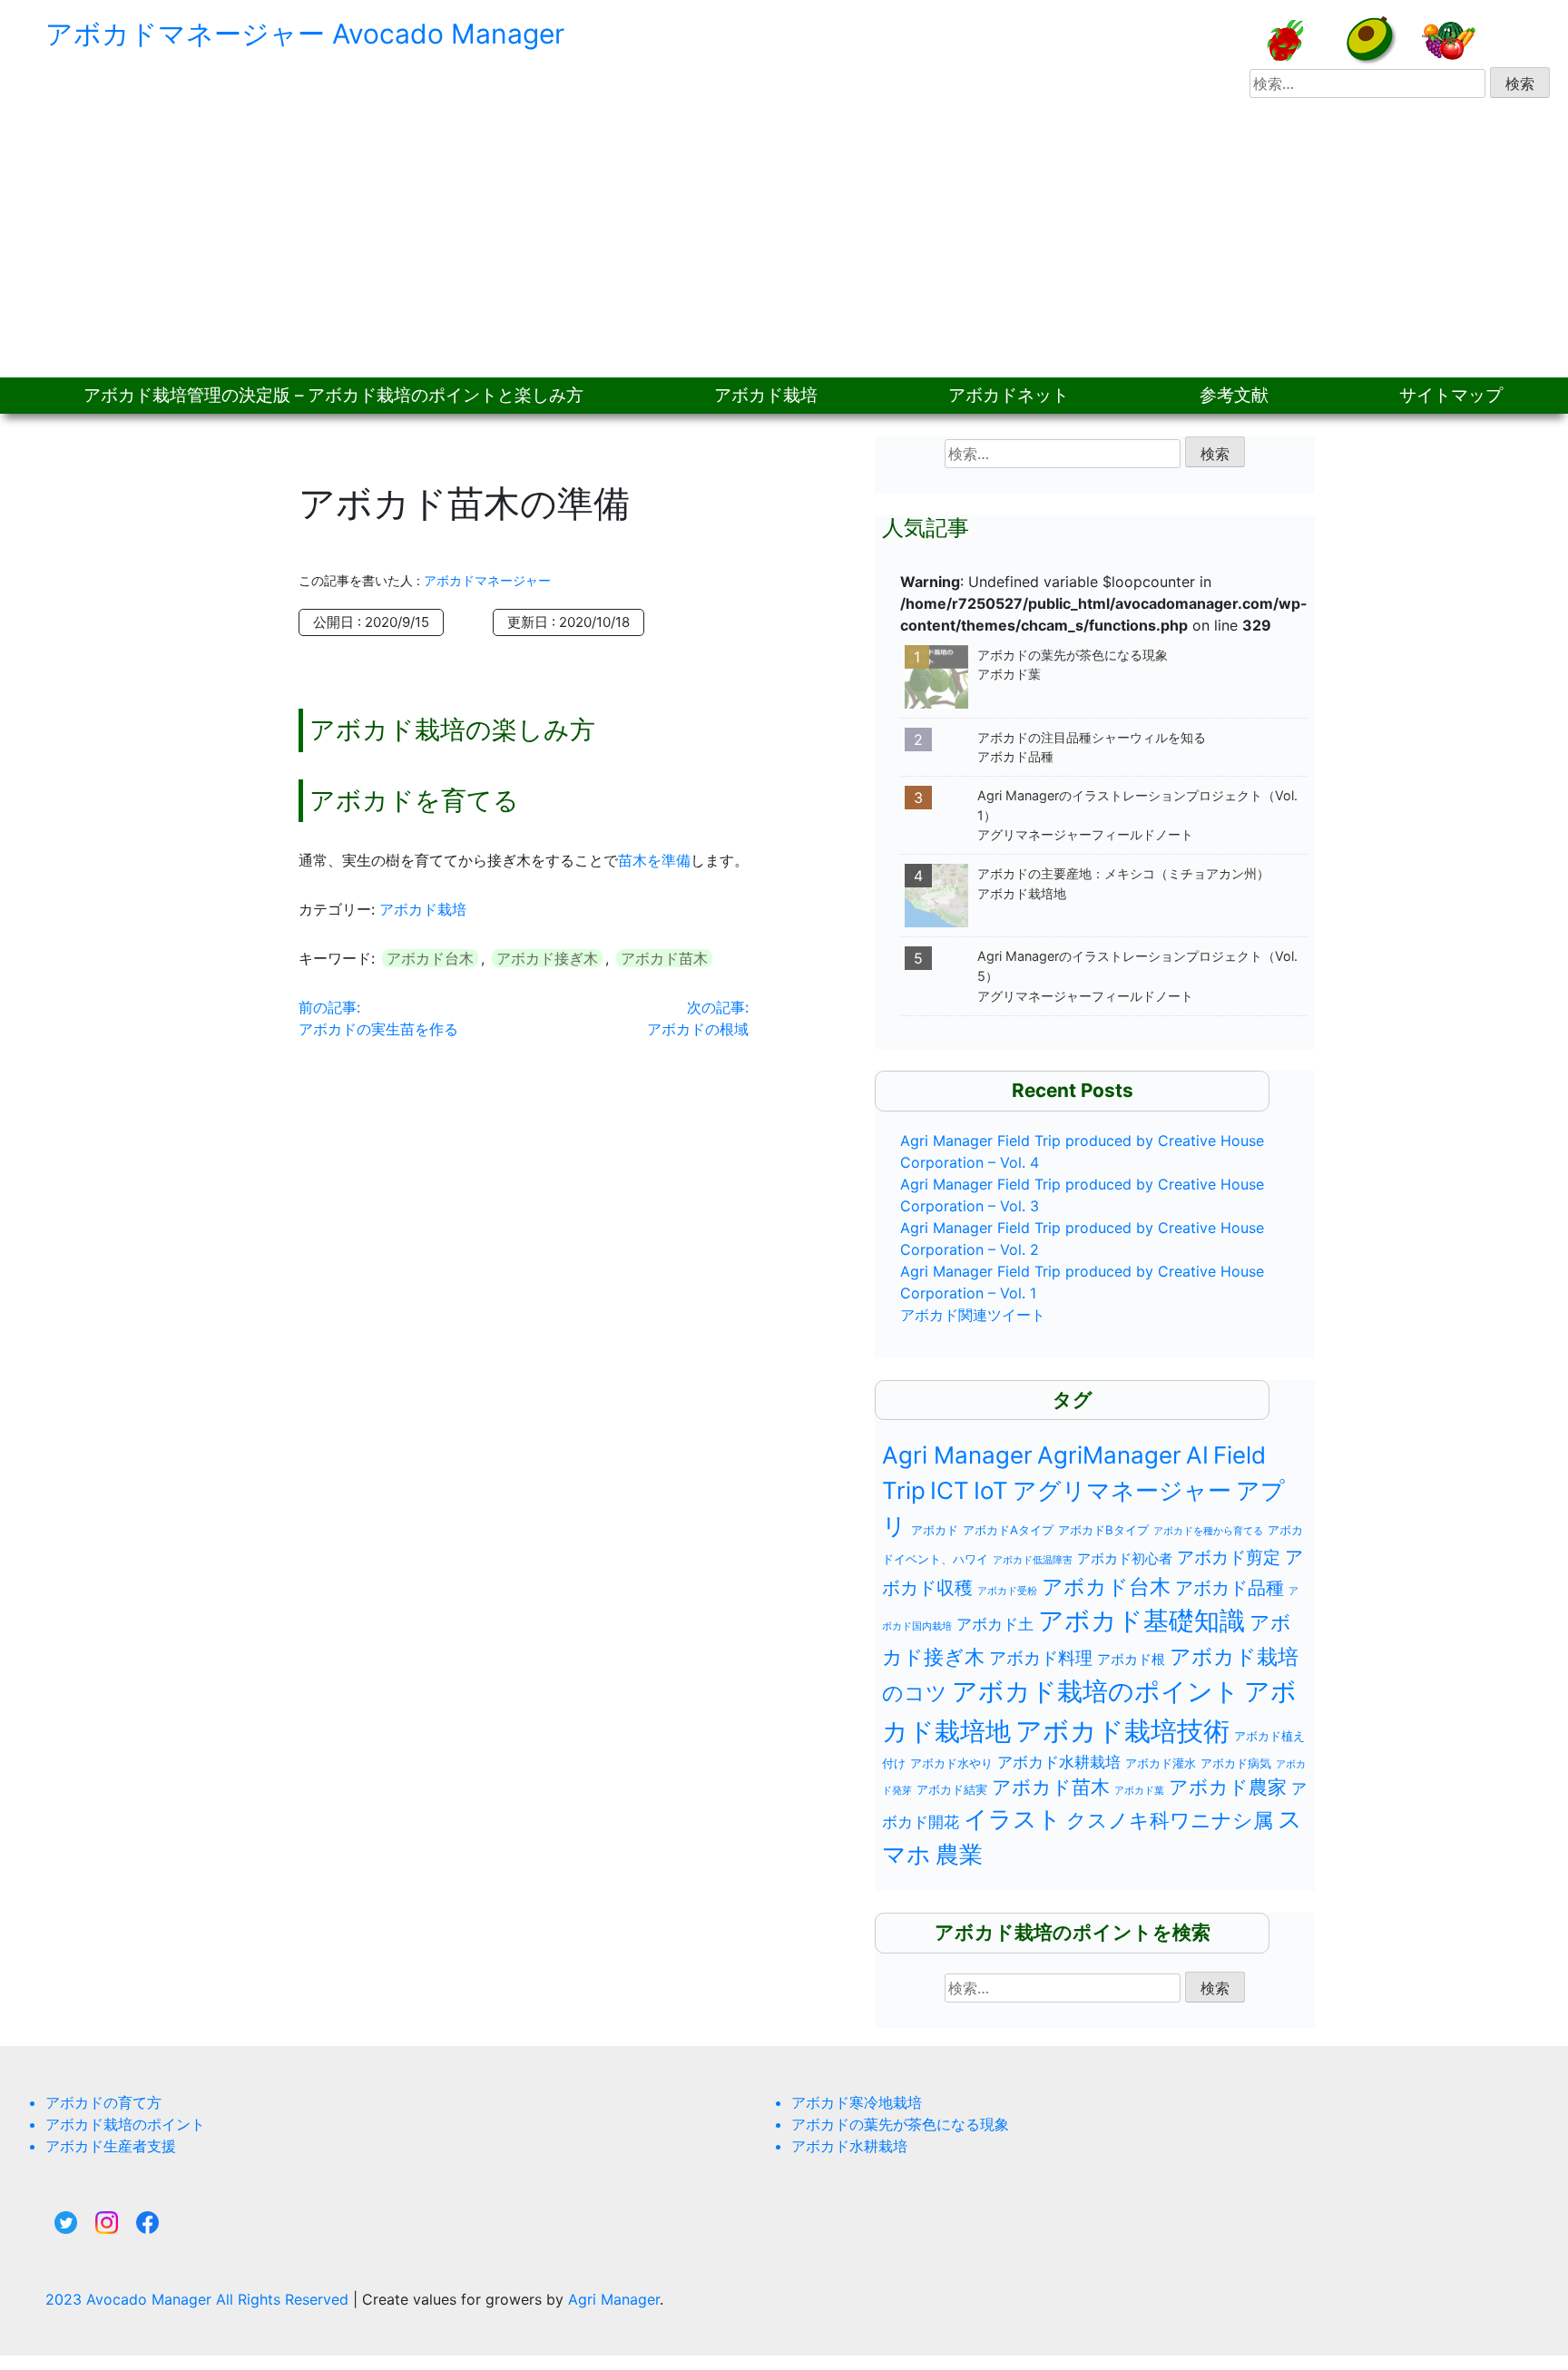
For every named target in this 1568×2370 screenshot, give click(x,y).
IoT (991, 1490)
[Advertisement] (784, 241)
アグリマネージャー (1122, 1490)
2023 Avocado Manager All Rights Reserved (199, 2299)
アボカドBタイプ (1103, 1530)
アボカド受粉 (1007, 1591)
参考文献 (1234, 395)
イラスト (1013, 1819)
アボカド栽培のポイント (1096, 1691)
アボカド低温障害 (1033, 1560)
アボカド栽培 (766, 395)
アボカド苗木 (664, 958)
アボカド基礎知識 (1142, 1620)
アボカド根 (1131, 1659)
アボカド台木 (430, 958)
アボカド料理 (1041, 1658)
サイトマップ (1451, 395)
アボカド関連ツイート (973, 1315)
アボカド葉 (1139, 1791)
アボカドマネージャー (487, 580)
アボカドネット (1009, 395)
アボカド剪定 (1229, 1557)
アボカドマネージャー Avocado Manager (305, 34)
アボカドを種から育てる (1208, 1531)
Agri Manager (957, 1455)
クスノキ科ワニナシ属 (1170, 1820)
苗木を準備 (654, 860)
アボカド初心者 (1125, 1558)
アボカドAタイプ (1008, 1530)
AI (1197, 1455)
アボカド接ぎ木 (547, 958)
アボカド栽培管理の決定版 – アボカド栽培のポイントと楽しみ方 (333, 395)
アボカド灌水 (1161, 1763)
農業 (959, 1854)
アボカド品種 (1230, 1588)
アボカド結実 (952, 1789)
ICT (950, 1490)
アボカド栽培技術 (1122, 1731)
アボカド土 (995, 1624)
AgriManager (1109, 1455)
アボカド (935, 1530)
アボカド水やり (951, 1763)
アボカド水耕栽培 (1059, 1762)
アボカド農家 (1228, 1787)
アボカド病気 (1236, 1763)
